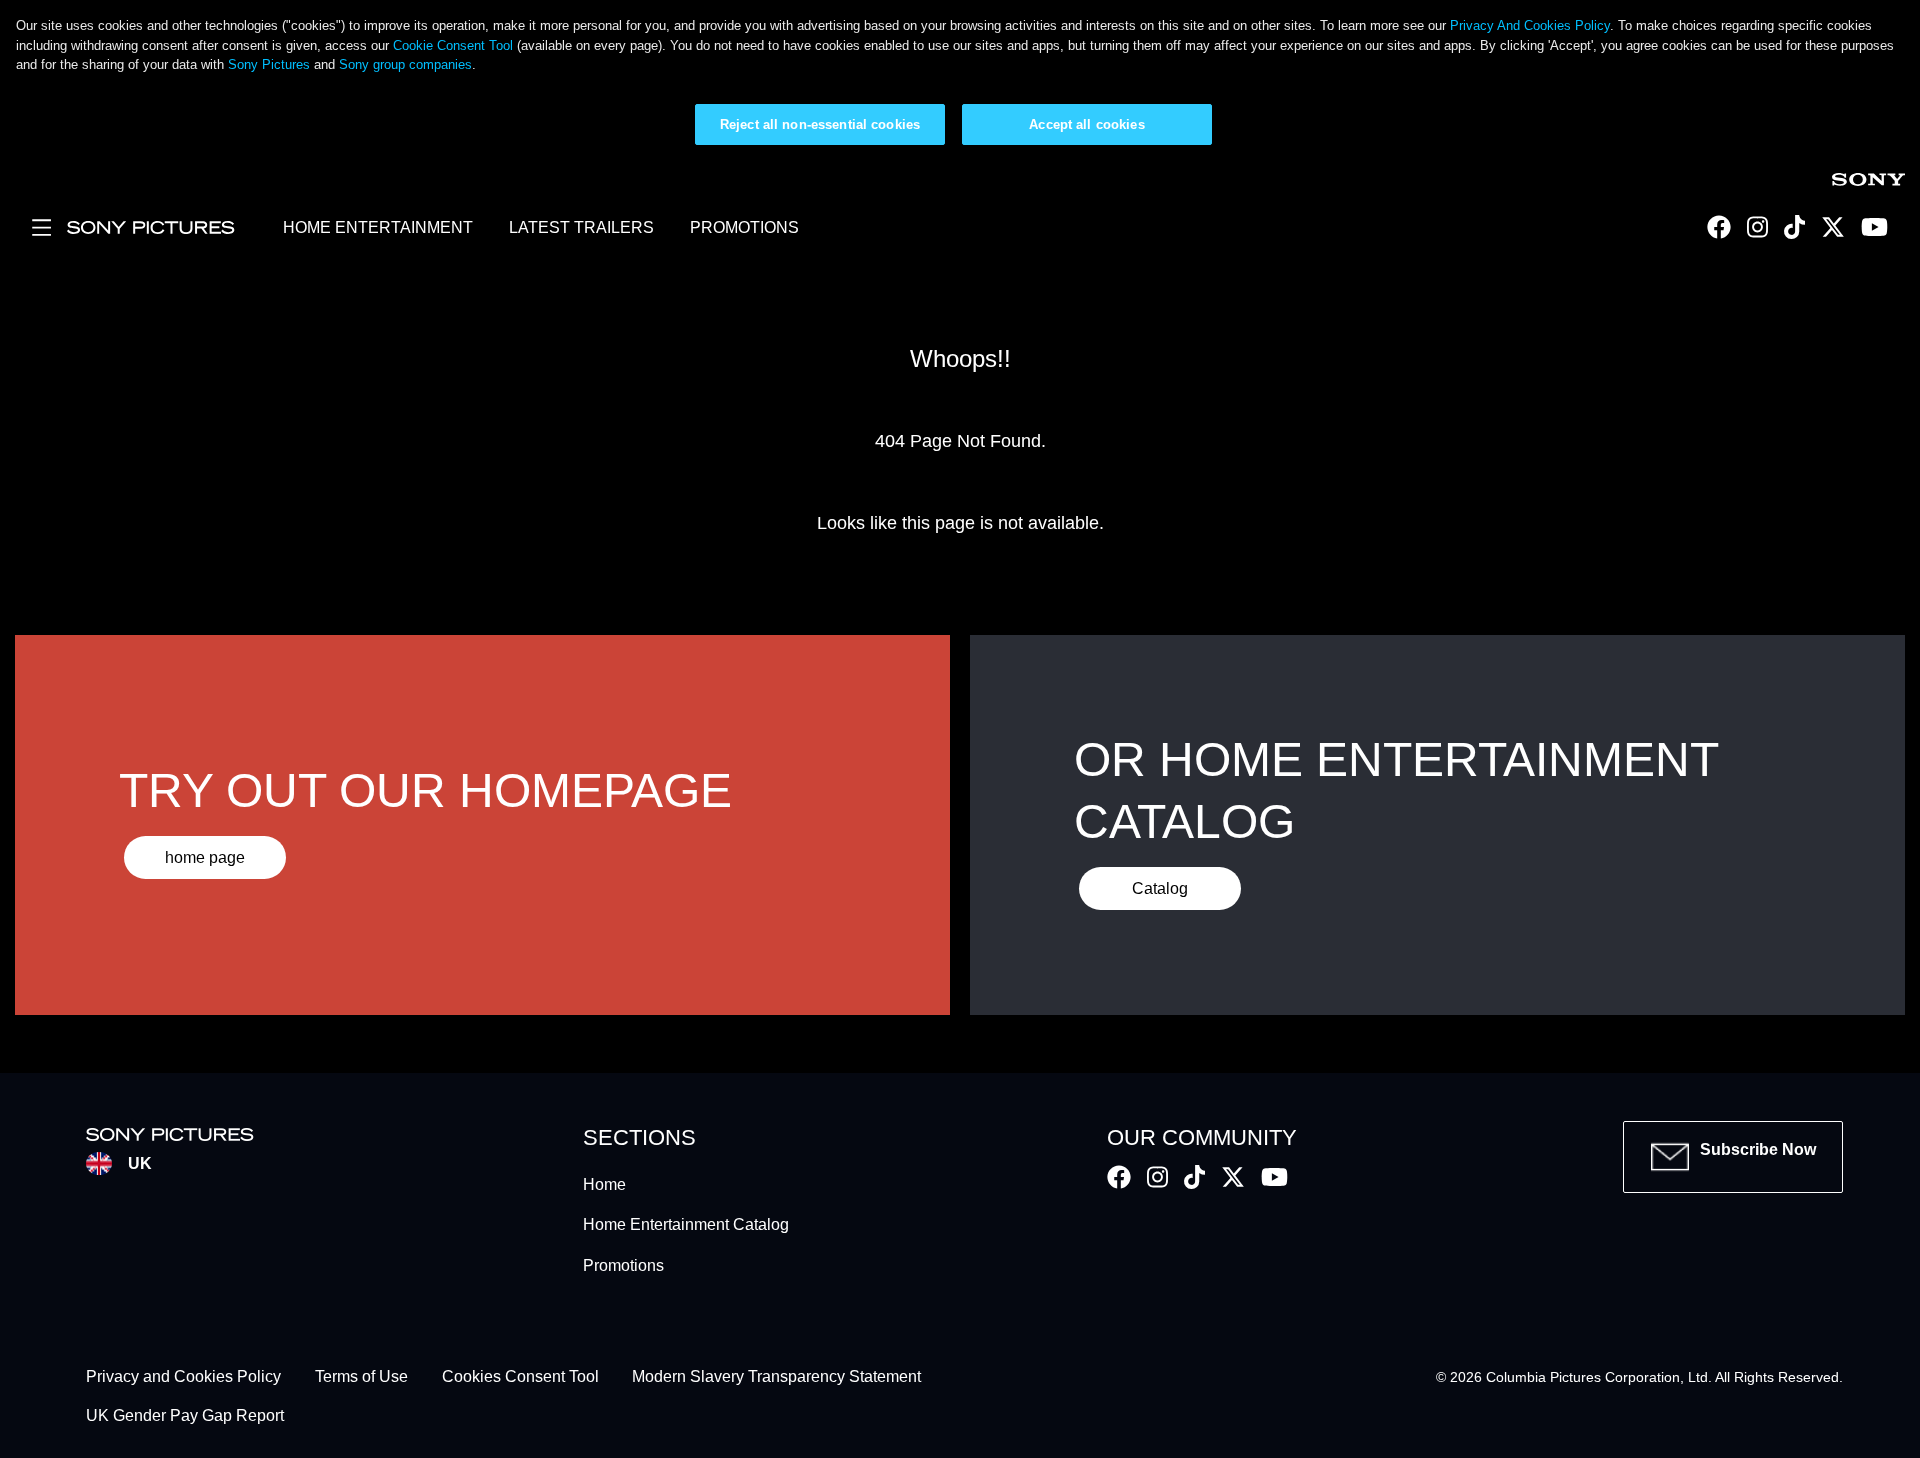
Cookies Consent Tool (520, 1377)
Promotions (623, 1265)
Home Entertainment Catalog (686, 1224)
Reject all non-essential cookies (820, 124)
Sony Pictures (269, 64)
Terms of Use (361, 1377)
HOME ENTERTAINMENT (378, 227)
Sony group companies (405, 64)
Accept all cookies (1086, 124)
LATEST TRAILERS (581, 227)
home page (205, 857)
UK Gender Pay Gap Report (185, 1415)
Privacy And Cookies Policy (1530, 25)
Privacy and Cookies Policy (183, 1377)
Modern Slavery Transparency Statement (776, 1377)
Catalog (1160, 888)
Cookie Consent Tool (453, 45)
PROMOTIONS (744, 227)
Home (604, 1184)
